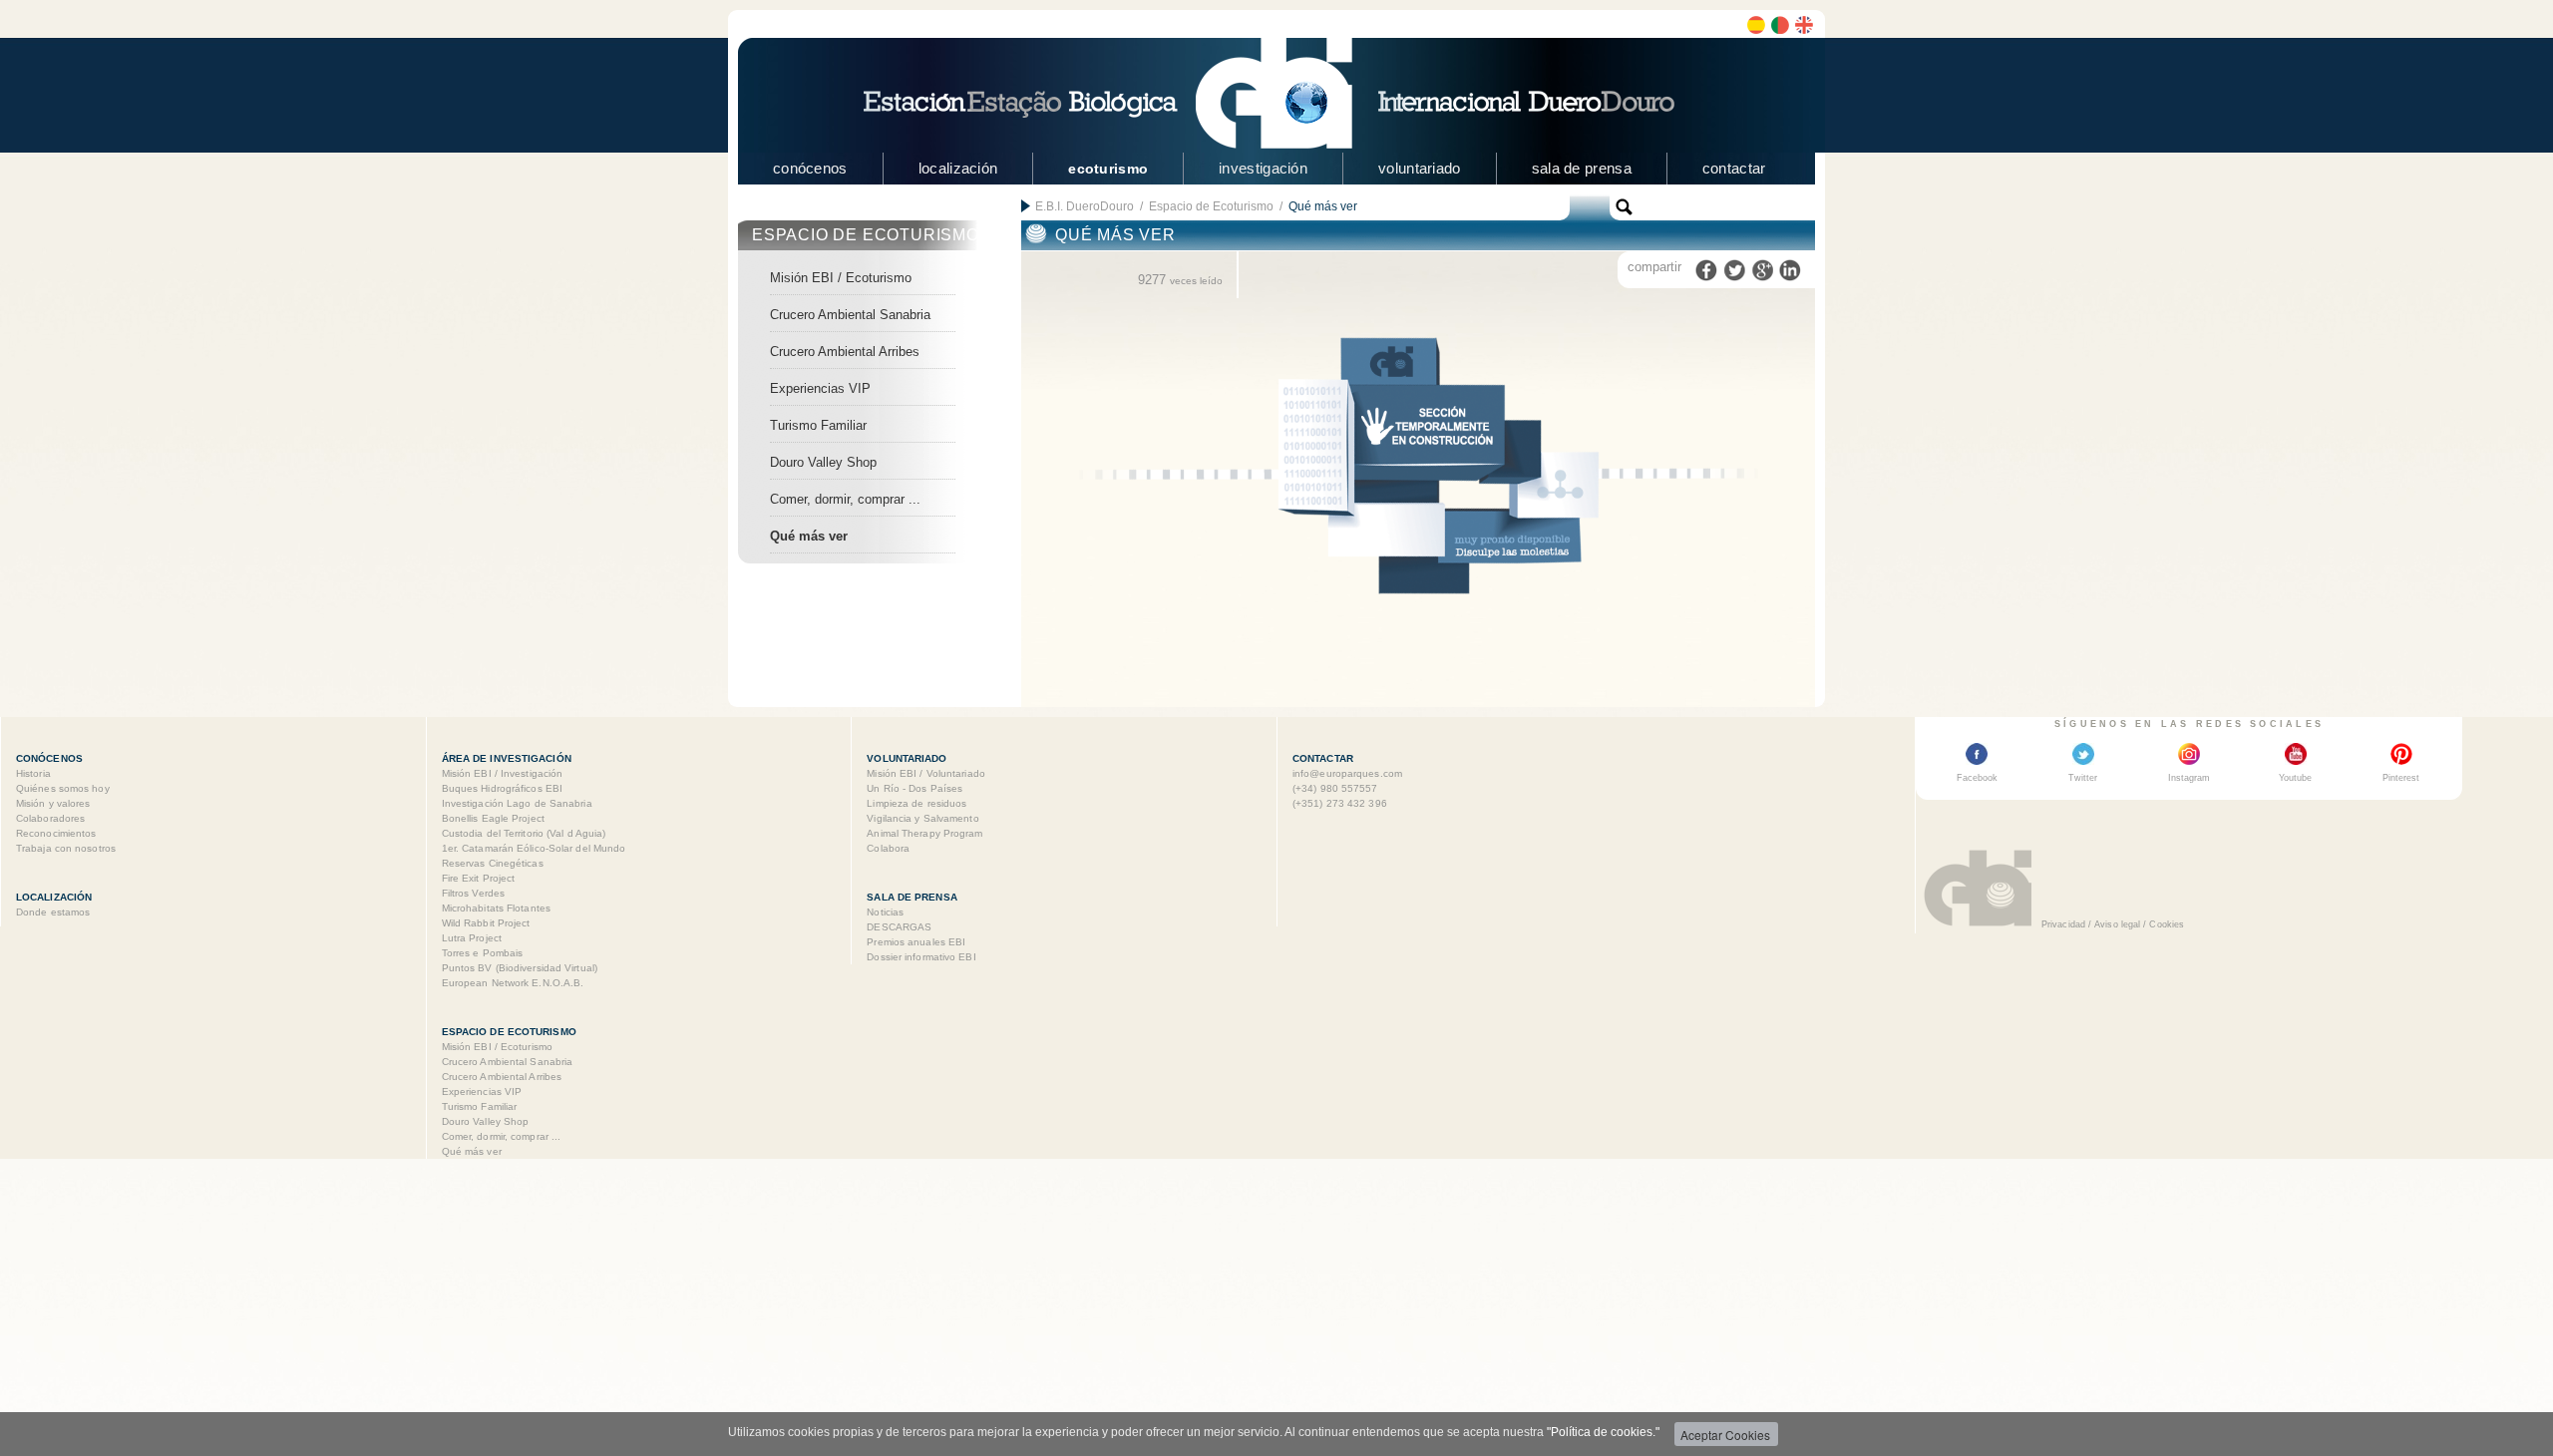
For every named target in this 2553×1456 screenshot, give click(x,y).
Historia (33, 773)
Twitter (2083, 778)
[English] (1804, 25)
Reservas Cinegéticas (493, 863)
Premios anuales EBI (916, 942)
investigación (1263, 168)
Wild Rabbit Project (486, 923)
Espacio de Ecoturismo (1211, 206)
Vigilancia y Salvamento (922, 818)
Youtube (2295, 778)
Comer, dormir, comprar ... (845, 499)
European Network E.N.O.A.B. (513, 983)
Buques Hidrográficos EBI (502, 788)
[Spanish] (1756, 25)
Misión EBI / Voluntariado (926, 773)
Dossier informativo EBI (921, 957)
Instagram (2189, 778)
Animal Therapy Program (924, 833)
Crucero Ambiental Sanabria (850, 315)
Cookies (2167, 924)
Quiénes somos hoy (63, 788)
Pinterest (2401, 778)
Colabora (888, 848)
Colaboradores (50, 818)
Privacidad (2063, 924)
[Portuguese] (1780, 25)
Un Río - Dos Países (914, 788)
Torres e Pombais (483, 953)
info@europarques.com (1347, 773)
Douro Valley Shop (823, 462)
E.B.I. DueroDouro (1085, 206)
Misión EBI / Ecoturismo (841, 278)
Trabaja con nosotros (66, 848)
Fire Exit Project (479, 878)
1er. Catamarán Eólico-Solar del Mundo (534, 848)
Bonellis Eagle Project (493, 818)
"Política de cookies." (1603, 1432)
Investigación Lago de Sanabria (517, 803)
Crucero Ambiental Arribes (845, 352)
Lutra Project (472, 938)
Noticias (885, 912)
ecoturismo (1108, 169)
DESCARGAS (899, 927)
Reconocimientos (56, 833)
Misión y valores (53, 803)
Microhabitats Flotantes (496, 908)
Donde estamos (53, 912)
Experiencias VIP (820, 388)
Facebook (1977, 778)
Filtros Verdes (473, 893)
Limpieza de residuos (916, 803)
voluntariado (1420, 168)
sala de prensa (1582, 168)
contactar (1734, 168)
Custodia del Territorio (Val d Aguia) (524, 833)
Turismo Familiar (818, 425)
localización (958, 168)
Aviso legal (2117, 924)
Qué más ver (809, 536)
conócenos (810, 168)
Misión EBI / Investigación (503, 773)
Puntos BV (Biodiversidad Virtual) (520, 968)
